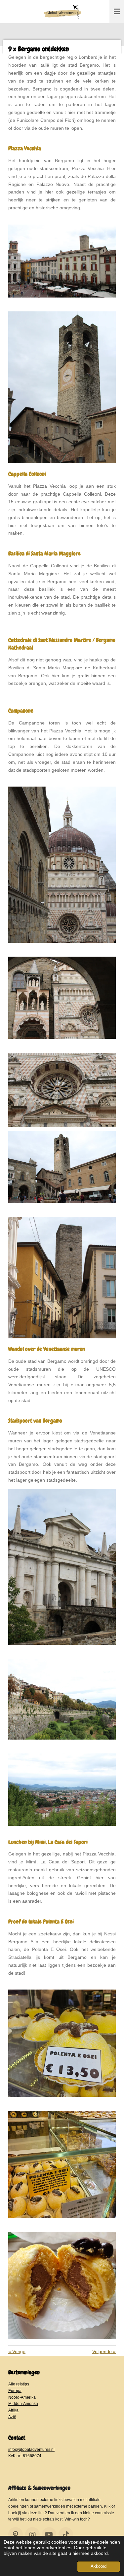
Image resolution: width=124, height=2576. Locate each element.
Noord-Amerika (22, 2397)
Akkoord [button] (99, 2566)
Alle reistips (19, 2384)
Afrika (13, 2410)
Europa (15, 2391)
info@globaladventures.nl (31, 2449)
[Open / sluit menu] (117, 12)
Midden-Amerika (23, 2403)
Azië (12, 2417)
